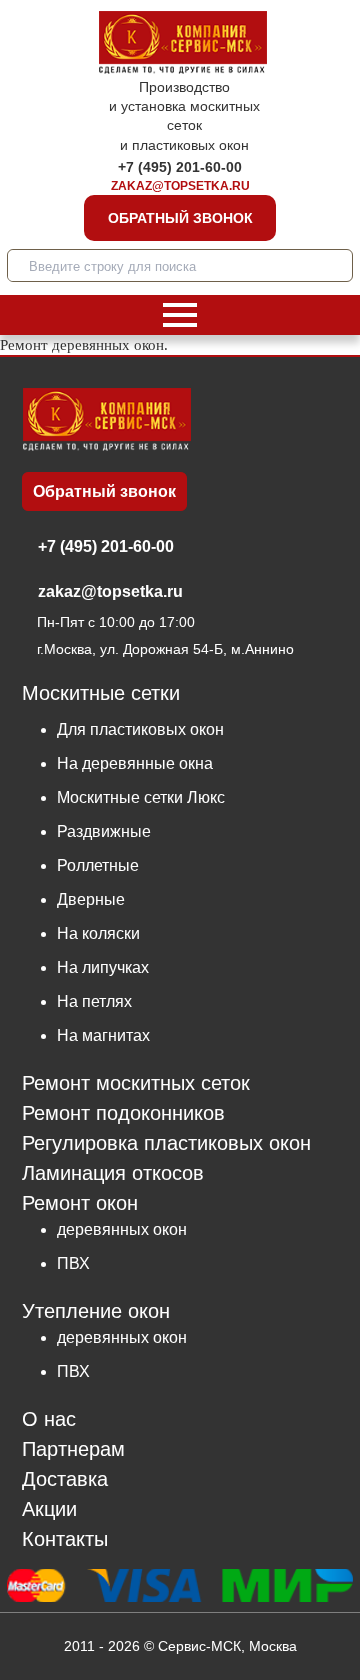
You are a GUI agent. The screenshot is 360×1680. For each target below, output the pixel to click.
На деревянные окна (135, 763)
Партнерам (73, 1449)
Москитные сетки (101, 693)
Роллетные (98, 865)
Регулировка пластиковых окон (166, 1143)
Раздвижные (104, 831)
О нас (49, 1419)
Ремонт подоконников (123, 1113)
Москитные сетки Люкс (141, 797)
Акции (49, 1509)
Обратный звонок (180, 218)
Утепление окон (96, 1310)
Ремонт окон (80, 1203)
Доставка (65, 1479)
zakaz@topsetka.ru (180, 186)
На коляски (98, 933)
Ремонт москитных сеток (136, 1083)
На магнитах (103, 1035)
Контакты (65, 1539)
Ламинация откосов (113, 1173)
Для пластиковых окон (140, 729)
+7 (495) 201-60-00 (180, 167)
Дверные (91, 899)
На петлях (94, 1001)
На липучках (103, 967)
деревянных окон (122, 1229)
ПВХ (73, 1263)
